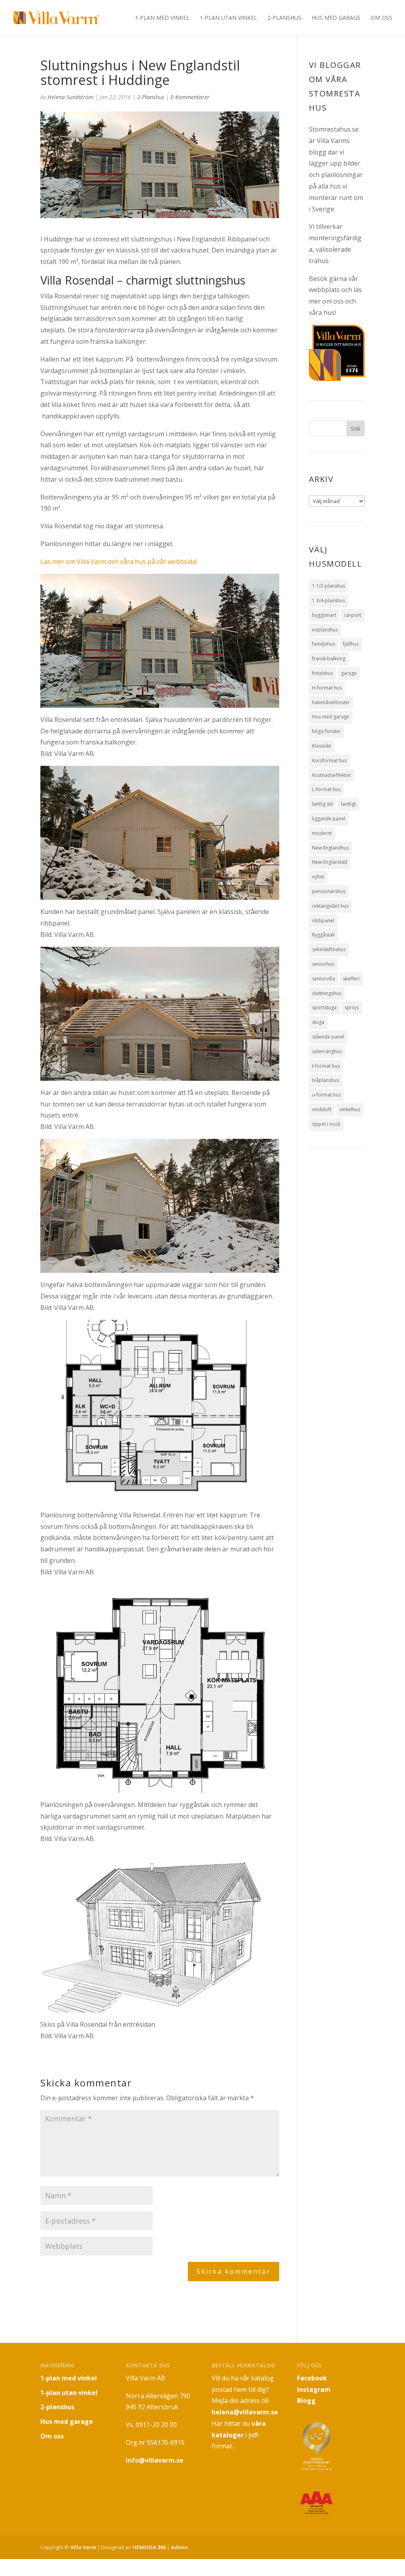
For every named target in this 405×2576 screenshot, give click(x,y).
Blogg (306, 2401)
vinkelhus (350, 1109)
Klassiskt (322, 746)
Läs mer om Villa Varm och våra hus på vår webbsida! (119, 562)
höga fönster (326, 731)
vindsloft (322, 1109)
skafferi (351, 979)
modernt (322, 833)
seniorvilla (324, 979)
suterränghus (327, 1051)
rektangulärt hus (330, 906)
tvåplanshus (326, 1080)
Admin (179, 2547)
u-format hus (326, 1095)
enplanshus (325, 630)
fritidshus (323, 673)
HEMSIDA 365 (149, 2547)
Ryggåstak (323, 935)
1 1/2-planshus (328, 586)
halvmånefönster (331, 702)
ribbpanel (323, 921)
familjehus (324, 644)
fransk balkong (329, 659)
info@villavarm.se (155, 2460)
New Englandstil (330, 862)
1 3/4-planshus (328, 600)
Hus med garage (336, 18)
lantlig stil (323, 804)
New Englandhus (330, 848)
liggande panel (329, 819)
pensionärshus (329, 891)
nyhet (318, 877)
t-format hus (326, 1066)
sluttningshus (327, 993)
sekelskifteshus (329, 949)
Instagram (314, 2389)
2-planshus (284, 18)
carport (353, 615)
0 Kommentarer (190, 97)
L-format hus (326, 789)
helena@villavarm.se (245, 2412)
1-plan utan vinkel (228, 18)
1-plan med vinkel (162, 18)
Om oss (381, 18)
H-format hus (327, 688)
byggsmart (324, 615)
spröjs (352, 1007)
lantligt (348, 804)
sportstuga (324, 1007)
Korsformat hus (329, 760)
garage (349, 673)
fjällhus (351, 644)
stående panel (328, 1037)
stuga (318, 1022)
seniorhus (323, 964)
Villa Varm (83, 2547)
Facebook (312, 2378)
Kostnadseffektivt (331, 775)
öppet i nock (326, 1124)
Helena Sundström (70, 97)
